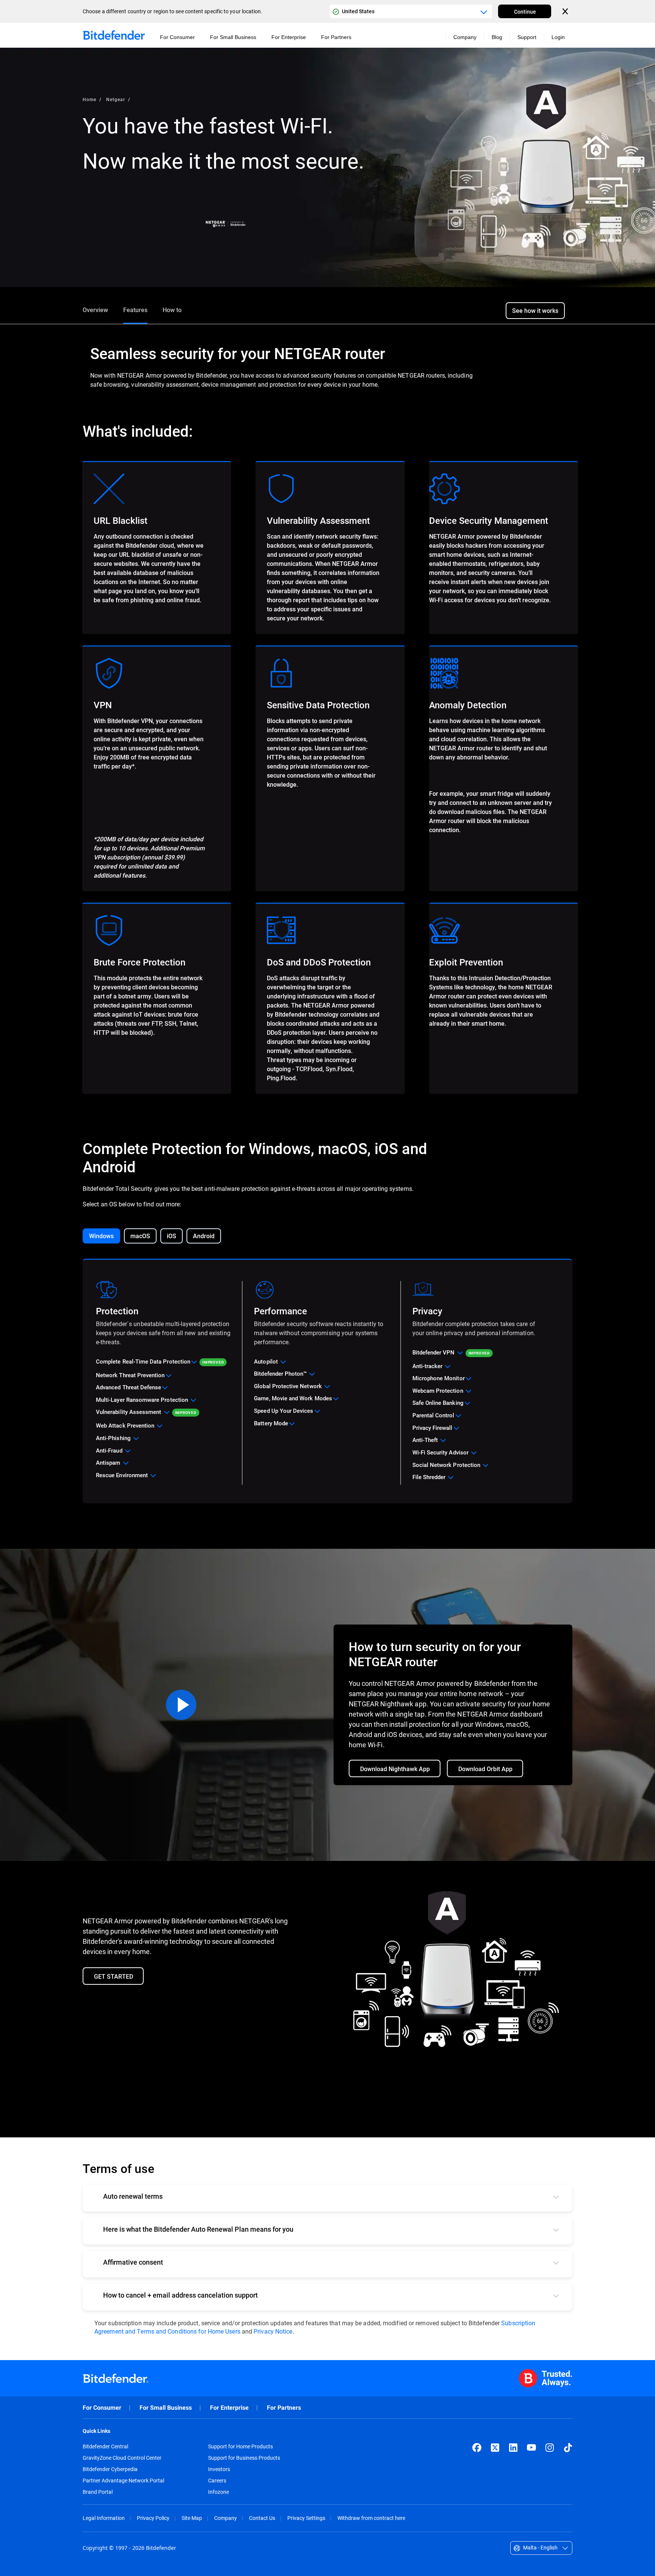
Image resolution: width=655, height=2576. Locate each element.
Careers (217, 2481)
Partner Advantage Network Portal (123, 2481)
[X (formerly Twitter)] (495, 2448)
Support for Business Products (244, 2458)
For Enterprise (229, 2408)
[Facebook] (477, 2448)
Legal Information (104, 2518)
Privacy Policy (153, 2518)
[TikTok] (568, 2448)
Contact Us (262, 2518)
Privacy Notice (273, 2331)
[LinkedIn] (513, 2448)
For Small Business (166, 2408)
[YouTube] (531, 2448)
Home (89, 99)
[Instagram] (550, 2448)
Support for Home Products (241, 2446)
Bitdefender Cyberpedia (110, 2469)
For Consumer (102, 2408)
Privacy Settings (306, 2518)
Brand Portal (98, 2492)
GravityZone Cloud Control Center (122, 2458)
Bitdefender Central (105, 2446)
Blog (497, 37)
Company (226, 2518)
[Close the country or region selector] (566, 11)
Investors (219, 2469)
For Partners (284, 2408)
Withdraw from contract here (371, 2518)
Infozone (219, 2492)
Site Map (192, 2518)
